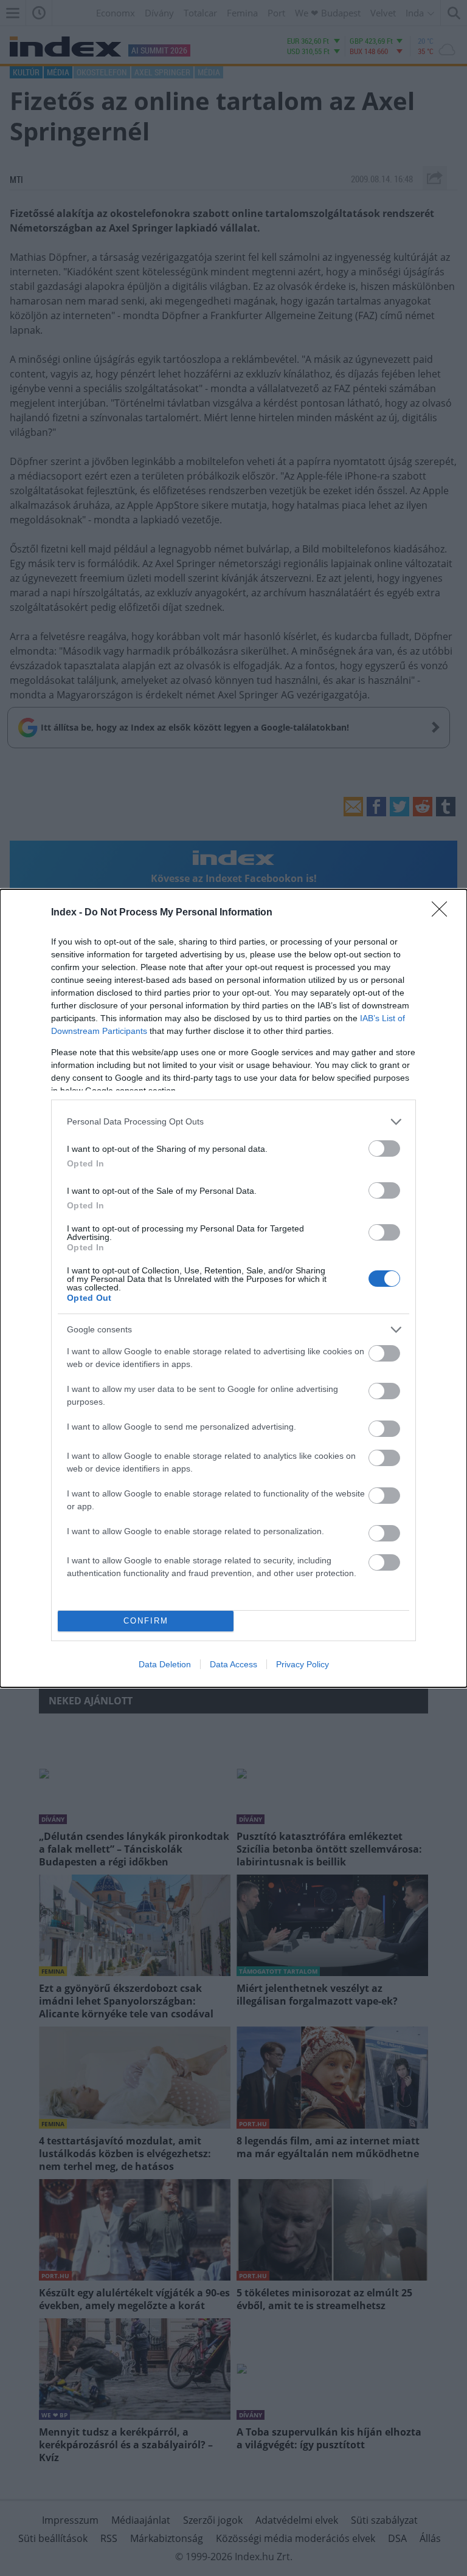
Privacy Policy (303, 1664)
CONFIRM (146, 1621)
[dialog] (233, 1288)
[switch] (384, 1149)
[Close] (443, 913)
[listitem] (233, 1122)
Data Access (233, 1664)
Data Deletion (165, 1664)
